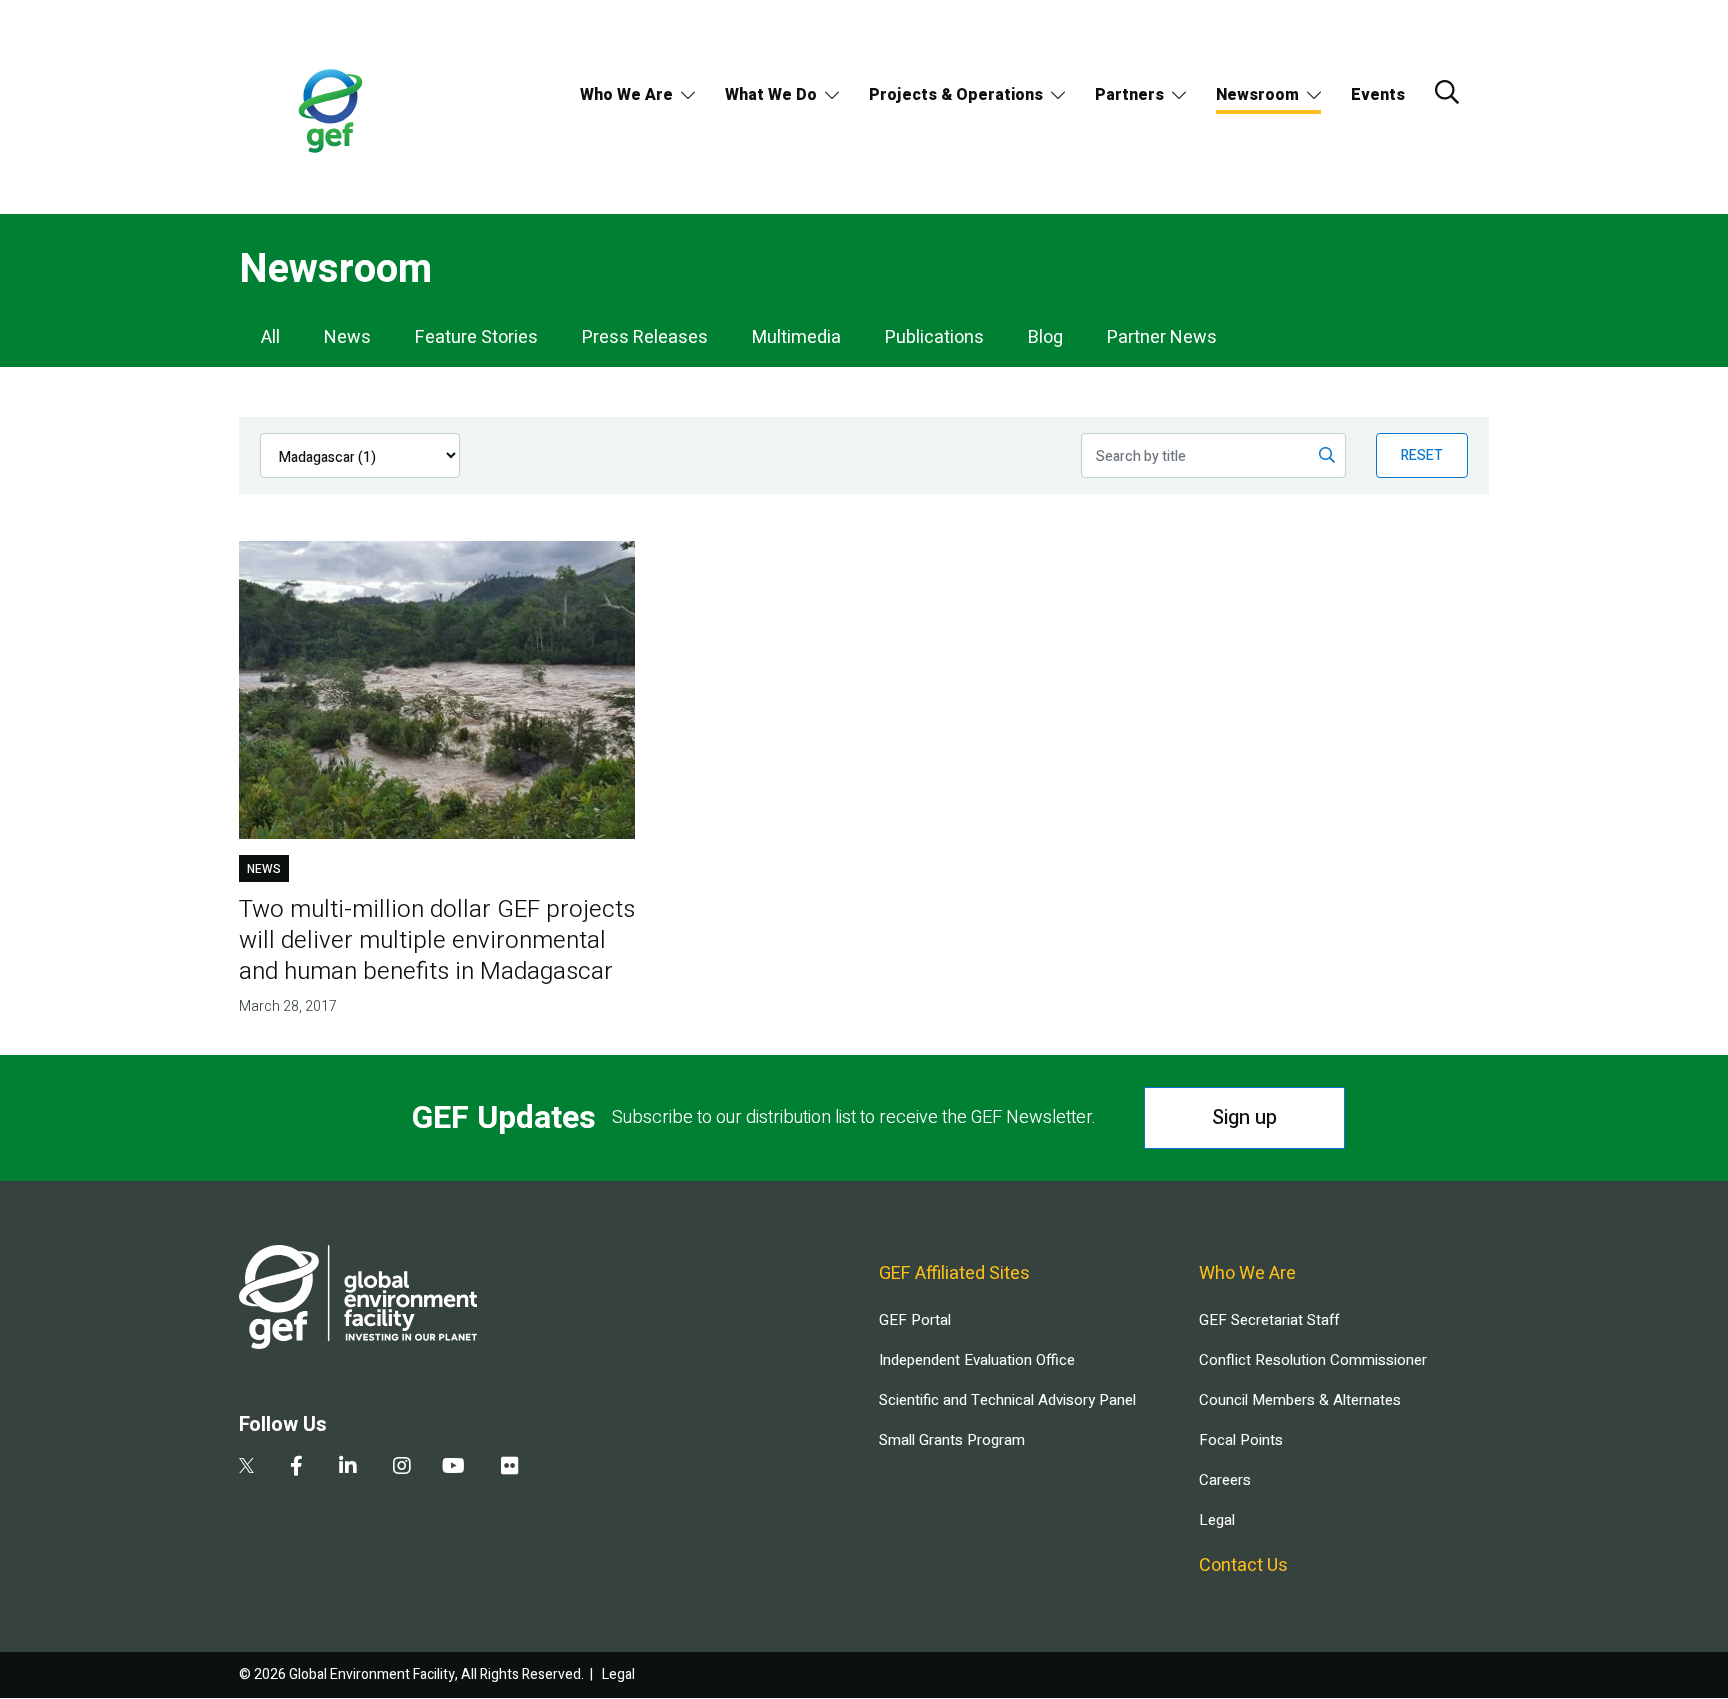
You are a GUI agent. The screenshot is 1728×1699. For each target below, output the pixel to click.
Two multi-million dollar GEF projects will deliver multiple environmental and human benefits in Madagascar (437, 940)
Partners (1129, 95)
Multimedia (796, 337)
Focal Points (1241, 1440)
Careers (1225, 1480)
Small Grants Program (952, 1440)
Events (1378, 95)
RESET (1422, 455)
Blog (1045, 337)
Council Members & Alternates (1300, 1400)
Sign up (1244, 1117)
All (270, 337)
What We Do (771, 95)
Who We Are (626, 95)
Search (1447, 92)
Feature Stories (476, 337)
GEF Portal (915, 1320)
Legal (1217, 1520)
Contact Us (1243, 1565)
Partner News (1162, 337)
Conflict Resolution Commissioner (1313, 1360)
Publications (934, 337)
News (347, 337)
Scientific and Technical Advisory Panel (1007, 1400)
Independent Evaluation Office (977, 1360)
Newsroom (1257, 95)
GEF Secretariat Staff (1269, 1320)
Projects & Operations (956, 95)
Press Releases (645, 337)
